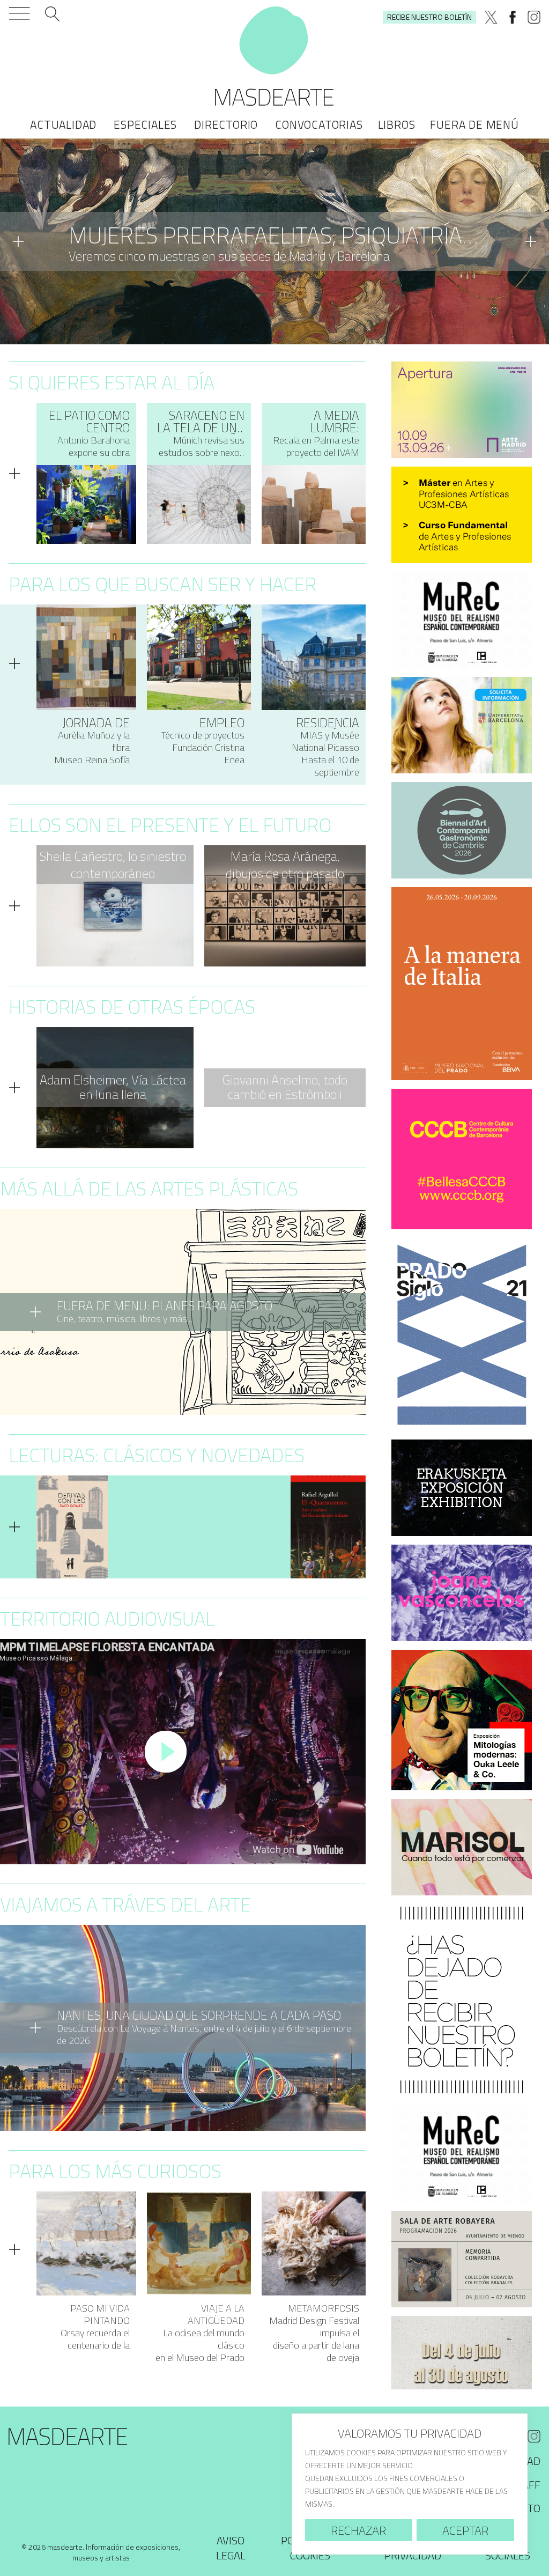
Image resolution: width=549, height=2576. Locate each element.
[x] (491, 17)
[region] (410, 2484)
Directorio (226, 124)
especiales (145, 124)
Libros (397, 124)
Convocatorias (319, 124)
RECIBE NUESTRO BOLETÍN (429, 17)
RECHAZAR (358, 2530)
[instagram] (534, 17)
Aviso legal (231, 2548)
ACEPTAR (465, 2530)
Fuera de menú (474, 124)
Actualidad (63, 124)
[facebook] (513, 17)
